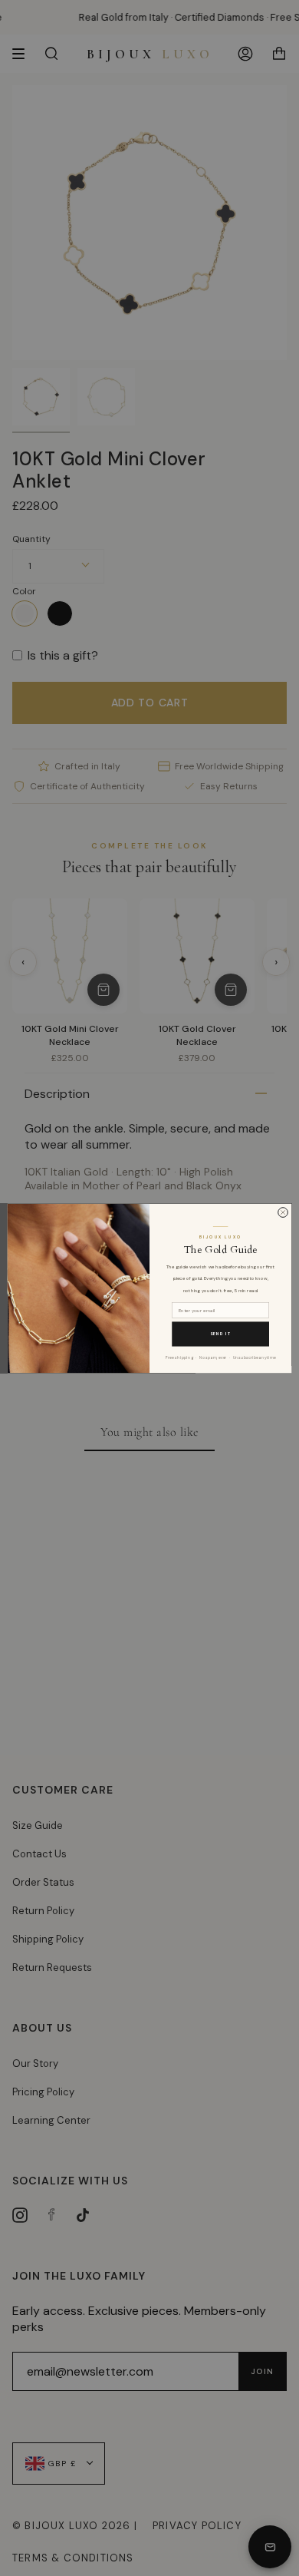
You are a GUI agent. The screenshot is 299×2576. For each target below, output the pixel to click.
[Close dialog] (283, 1212)
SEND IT (221, 1334)
